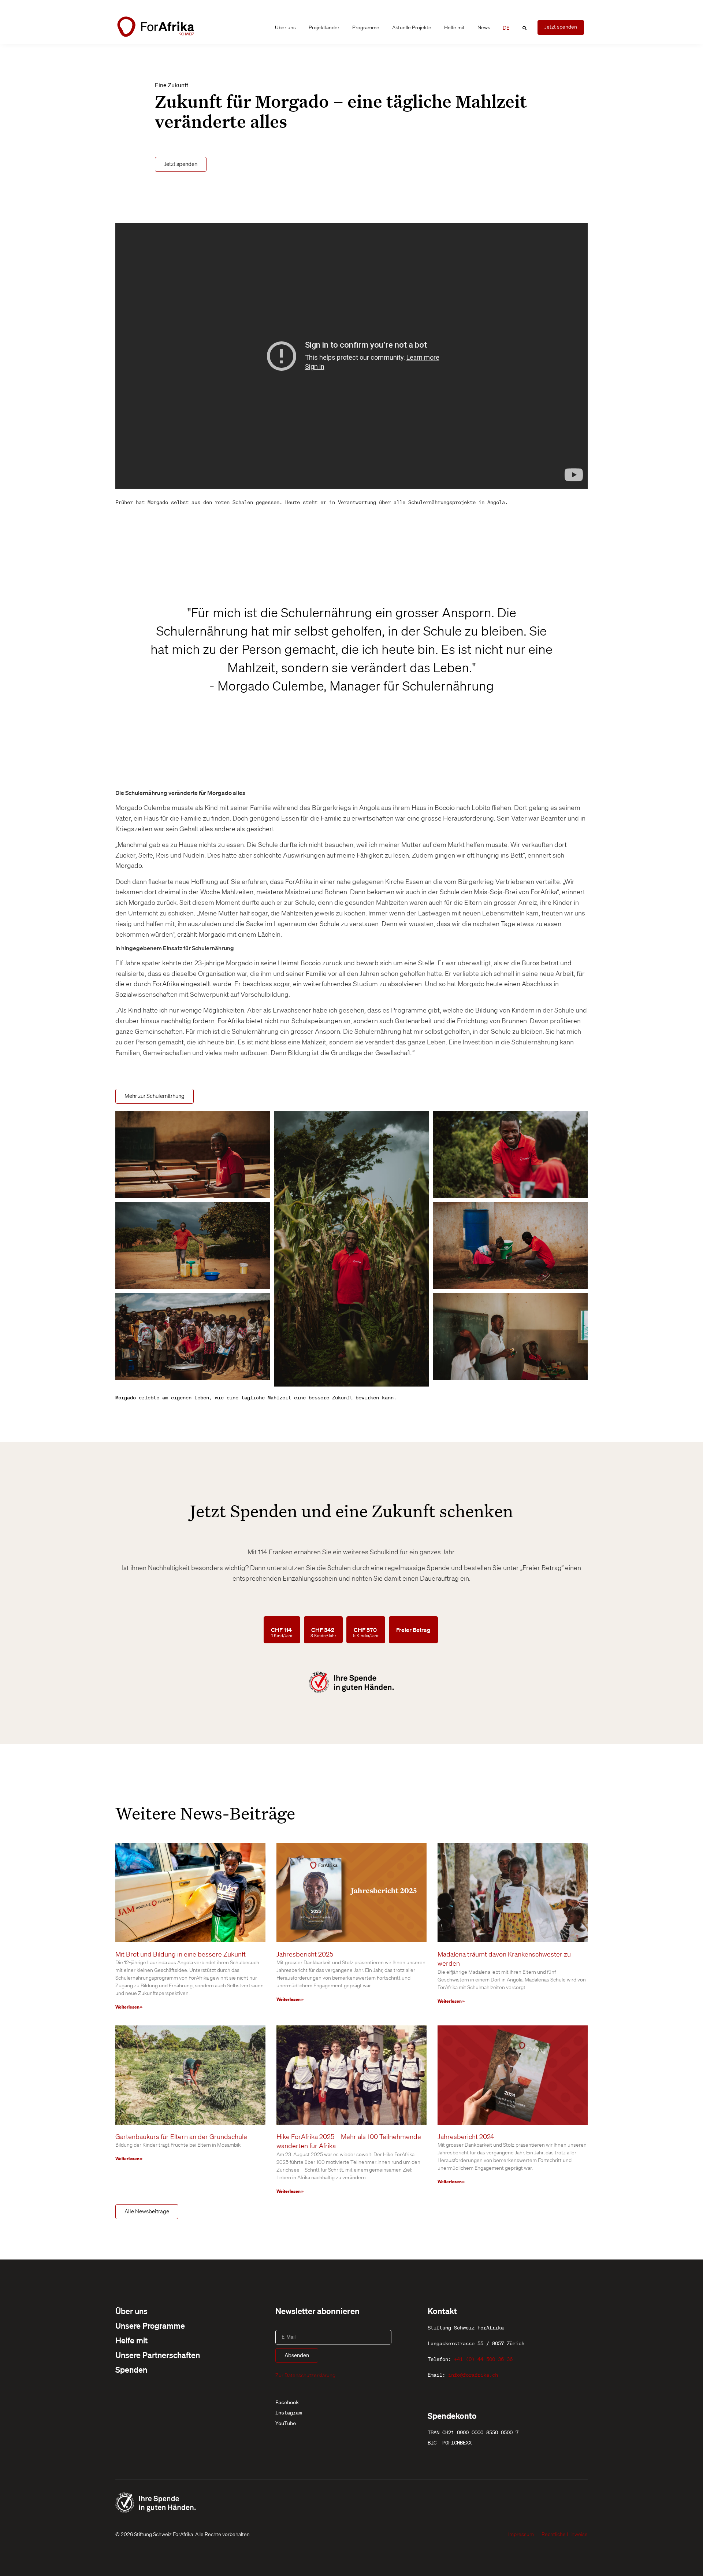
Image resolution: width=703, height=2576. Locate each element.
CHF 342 (323, 1632)
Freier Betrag (413, 1630)
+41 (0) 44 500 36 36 (483, 2359)
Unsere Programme (150, 2325)
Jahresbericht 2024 (466, 2136)
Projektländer (324, 27)
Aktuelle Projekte (412, 27)
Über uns (285, 27)
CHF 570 (366, 1632)
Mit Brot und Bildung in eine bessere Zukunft (181, 1954)
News (484, 27)
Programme (366, 27)
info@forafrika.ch (473, 2375)
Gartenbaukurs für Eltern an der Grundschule (181, 2136)
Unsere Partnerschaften (158, 2355)
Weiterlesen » (129, 2007)
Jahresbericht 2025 (305, 1954)
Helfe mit (454, 27)
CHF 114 (282, 1632)
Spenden (131, 2369)
